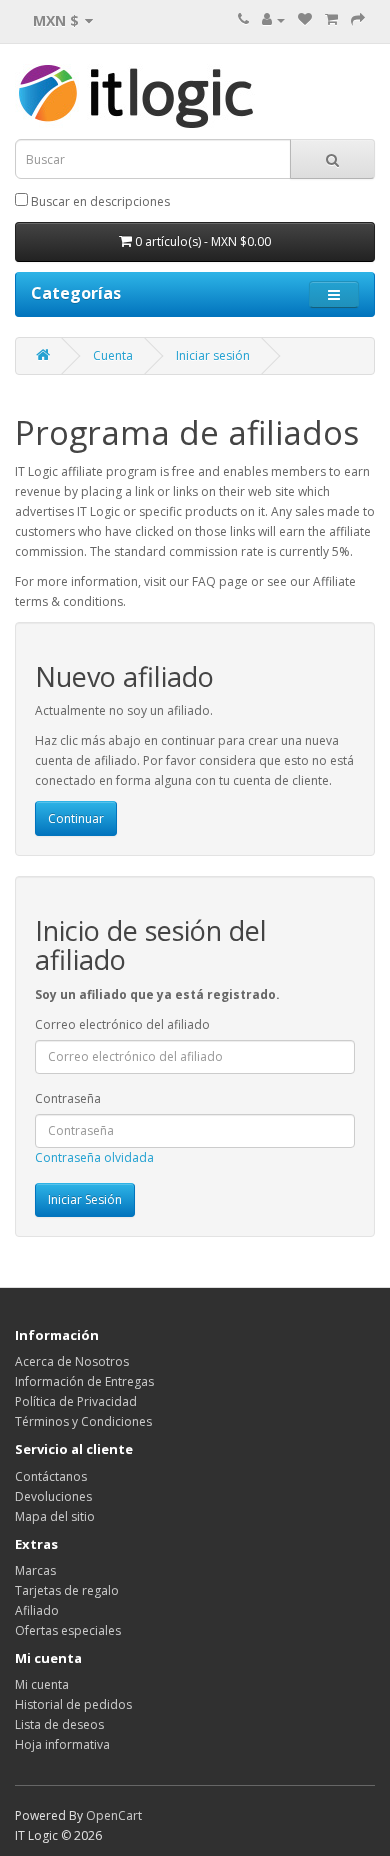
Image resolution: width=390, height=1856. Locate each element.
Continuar (76, 818)
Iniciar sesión (213, 355)
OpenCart (114, 1815)
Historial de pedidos (73, 1704)
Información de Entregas (84, 1381)
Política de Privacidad (76, 1401)
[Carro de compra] (331, 19)
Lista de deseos (59, 1724)
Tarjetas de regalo (67, 1590)
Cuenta (113, 355)
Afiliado (37, 1610)
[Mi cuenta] (273, 19)
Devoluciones (53, 1496)
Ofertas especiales (68, 1630)
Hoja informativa (62, 1744)
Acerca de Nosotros (72, 1361)
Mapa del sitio (55, 1516)
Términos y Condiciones (83, 1421)
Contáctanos (51, 1476)
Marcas (35, 1570)
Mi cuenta (42, 1684)
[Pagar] (358, 19)
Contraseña (68, 1098)
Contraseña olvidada (94, 1157)
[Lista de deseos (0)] (305, 19)
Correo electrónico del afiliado (122, 1024)
